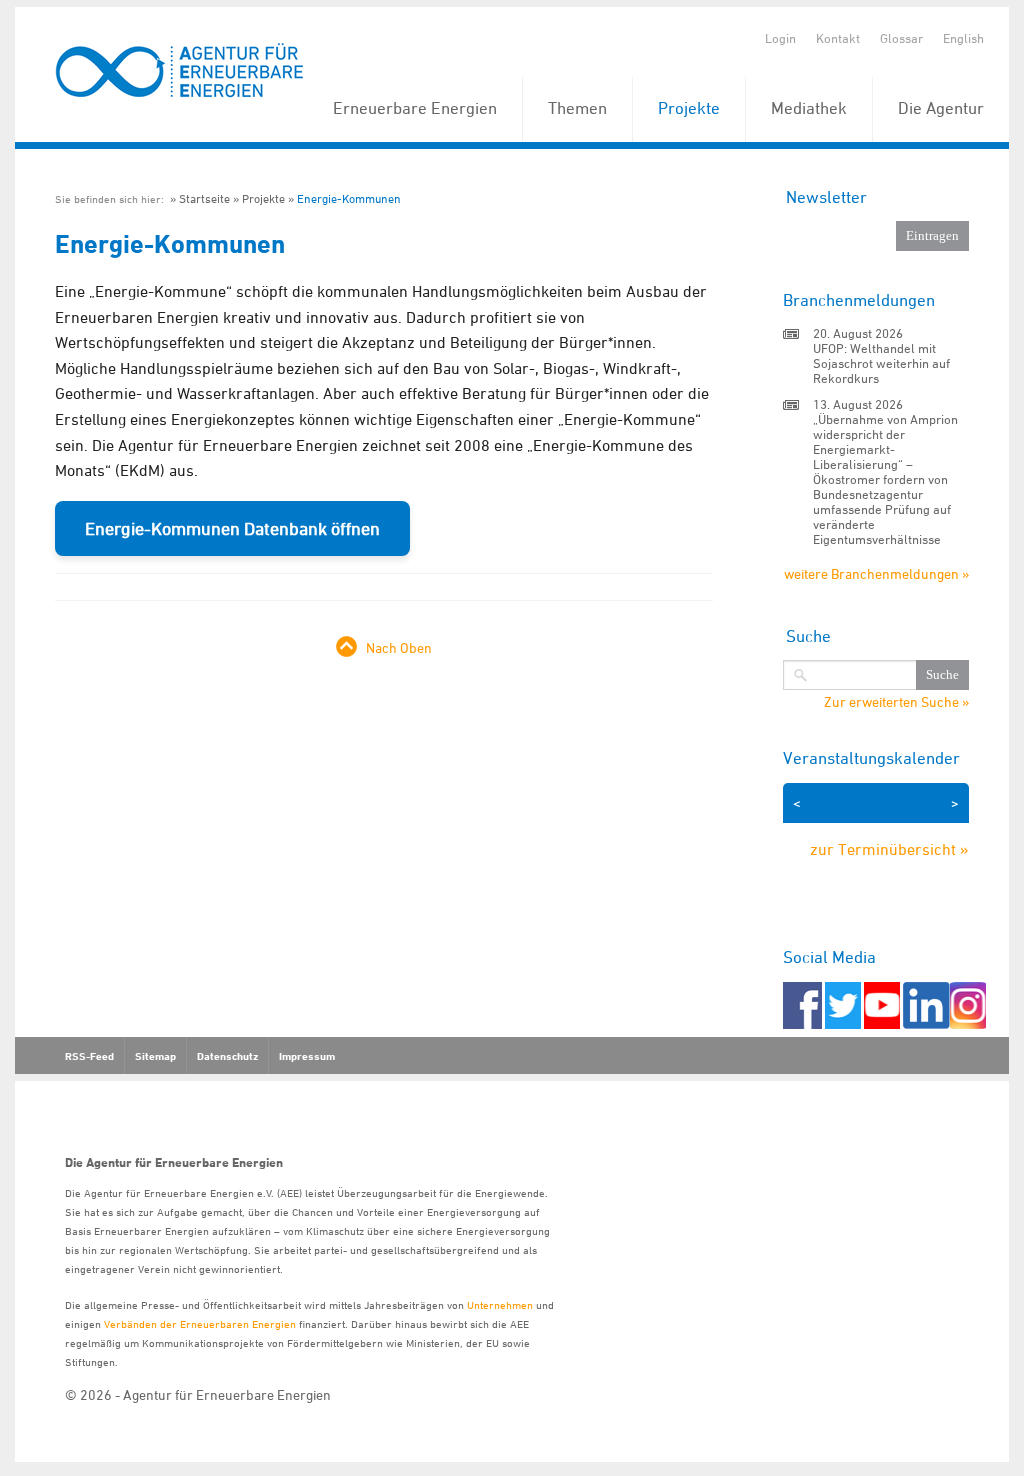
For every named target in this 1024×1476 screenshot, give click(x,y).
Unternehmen (500, 1304)
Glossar (901, 38)
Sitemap (155, 1056)
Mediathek (809, 108)
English (963, 38)
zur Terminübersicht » (889, 849)
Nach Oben (399, 647)
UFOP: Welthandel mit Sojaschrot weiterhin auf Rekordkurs (881, 363)
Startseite (204, 198)
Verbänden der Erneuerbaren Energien (200, 1323)
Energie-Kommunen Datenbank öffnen (232, 528)
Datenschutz (227, 1056)
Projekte (689, 108)
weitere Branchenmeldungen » (876, 573)
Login (780, 38)
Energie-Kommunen (349, 198)
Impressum (307, 1056)
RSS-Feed (89, 1056)
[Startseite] (180, 71)
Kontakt (838, 38)
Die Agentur (941, 108)
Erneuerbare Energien (415, 108)
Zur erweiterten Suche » (896, 702)
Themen (577, 108)
